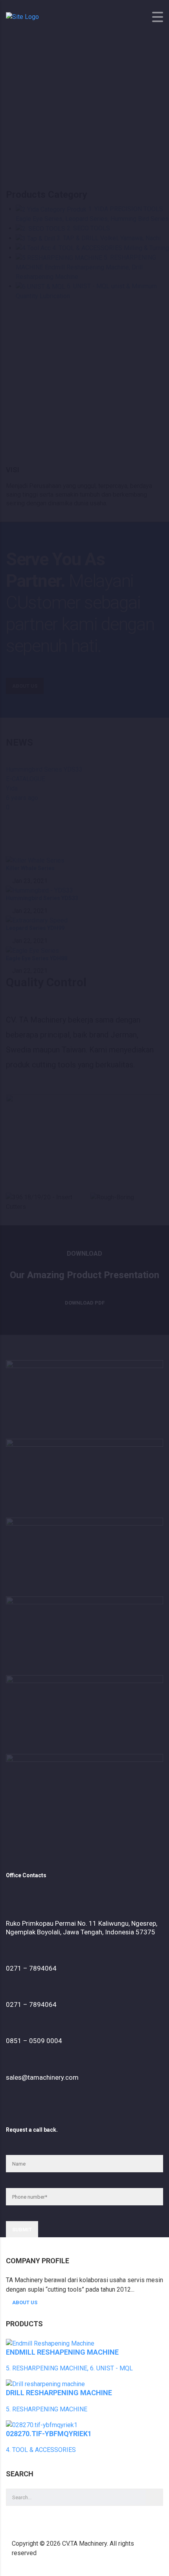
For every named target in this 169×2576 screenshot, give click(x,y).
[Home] (22, 17)
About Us (25, 2302)
